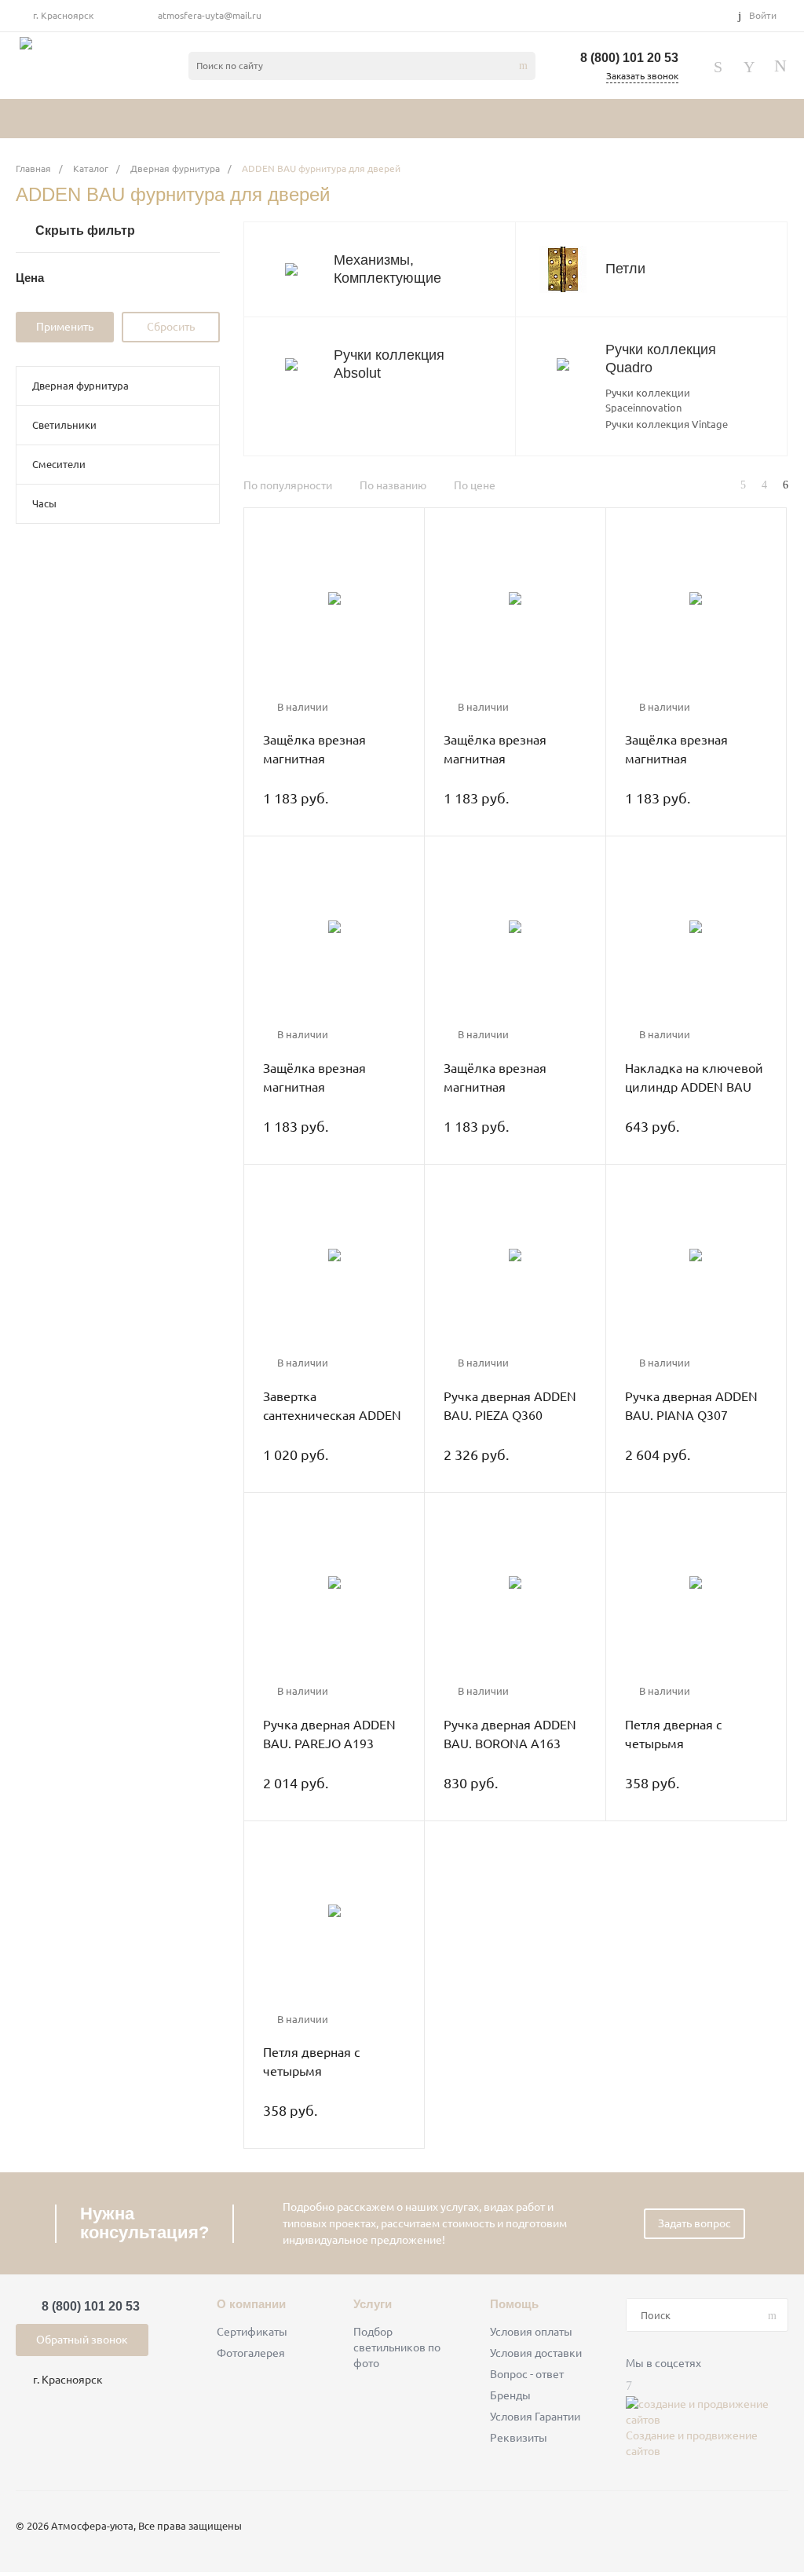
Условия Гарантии (535, 2417)
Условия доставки (536, 2353)
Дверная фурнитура (80, 386)
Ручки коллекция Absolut (389, 364)
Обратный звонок (82, 2340)
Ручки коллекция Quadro (661, 359)
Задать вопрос (694, 2223)
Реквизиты (519, 2438)
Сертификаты (252, 2332)
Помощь (514, 2304)
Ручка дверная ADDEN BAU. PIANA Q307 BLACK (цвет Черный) (691, 1415)
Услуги (373, 2304)
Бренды (510, 2395)
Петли (625, 269)
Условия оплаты (531, 2332)
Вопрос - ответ (527, 2374)
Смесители (59, 464)
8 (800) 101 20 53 (629, 58)
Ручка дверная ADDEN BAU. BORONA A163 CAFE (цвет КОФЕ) (510, 1744)
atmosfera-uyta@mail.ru (210, 15)
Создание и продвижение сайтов (692, 2443)
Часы (44, 503)
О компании (251, 2304)
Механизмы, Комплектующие (387, 269)
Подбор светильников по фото (397, 2347)
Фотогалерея (251, 2353)
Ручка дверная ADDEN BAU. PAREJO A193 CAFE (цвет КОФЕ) (329, 1744)
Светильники (64, 425)
